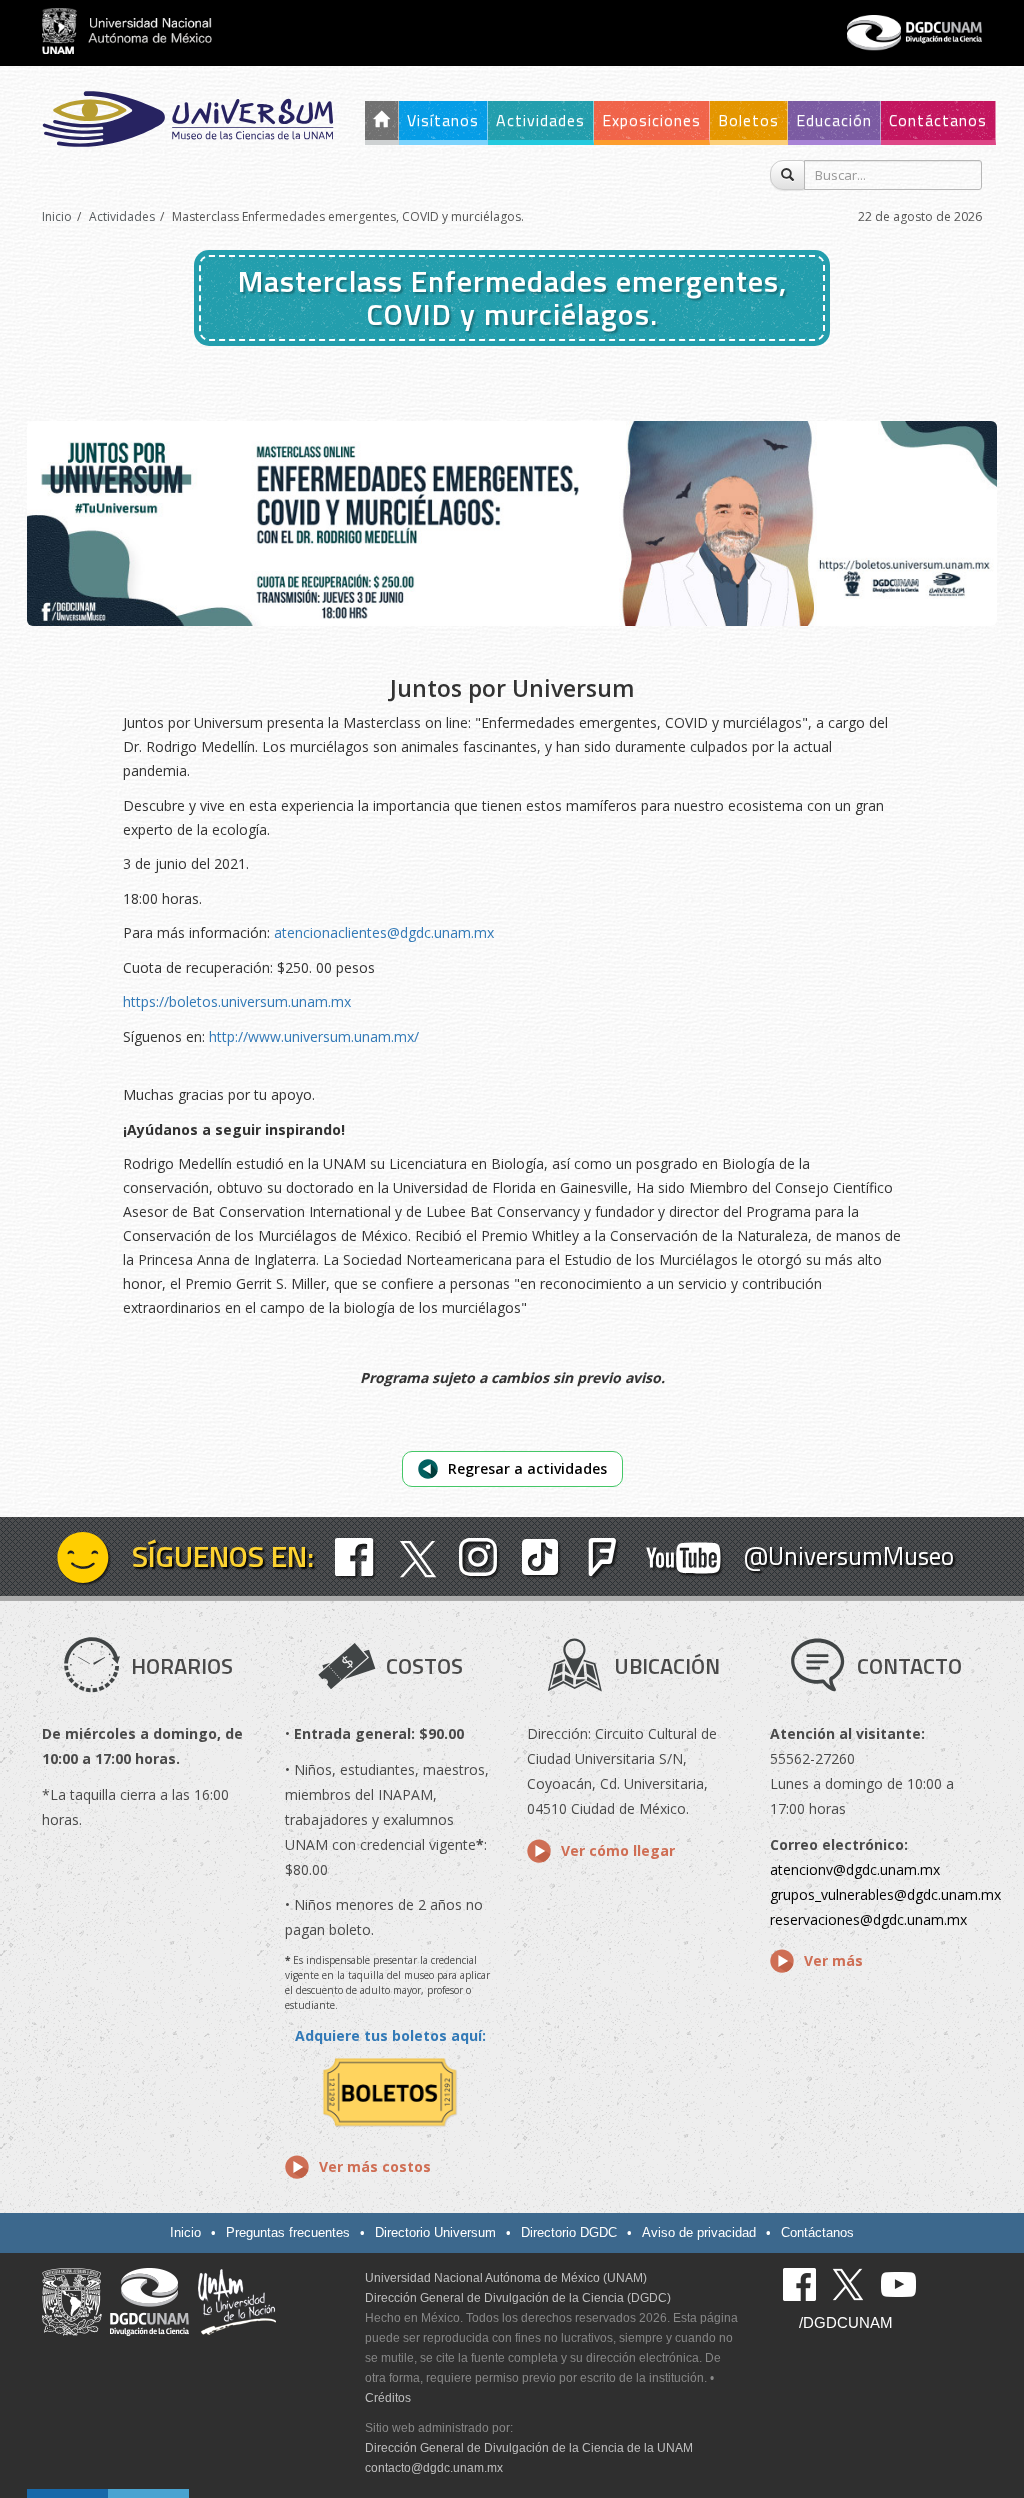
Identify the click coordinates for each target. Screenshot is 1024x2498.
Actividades (540, 120)
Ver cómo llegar (618, 1850)
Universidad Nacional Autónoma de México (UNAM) (506, 2278)
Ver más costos (375, 2166)
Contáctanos (938, 120)
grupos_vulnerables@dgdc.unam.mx (885, 1894)
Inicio (57, 216)
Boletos (748, 120)
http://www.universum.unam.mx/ (314, 1036)
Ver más (833, 1960)
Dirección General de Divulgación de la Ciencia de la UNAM (529, 2448)
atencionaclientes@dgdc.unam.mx (384, 932)
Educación (834, 120)
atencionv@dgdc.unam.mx (855, 1869)
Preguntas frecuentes (288, 2232)
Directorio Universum (435, 2232)
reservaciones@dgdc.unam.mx (868, 1919)
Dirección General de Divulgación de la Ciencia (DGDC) (518, 2298)
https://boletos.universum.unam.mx (237, 1001)
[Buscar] (787, 175)
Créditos (388, 2398)
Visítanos (443, 120)
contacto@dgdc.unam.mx (434, 2468)
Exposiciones (651, 120)
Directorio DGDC (569, 2232)
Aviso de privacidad (699, 2232)
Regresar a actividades (527, 1468)
